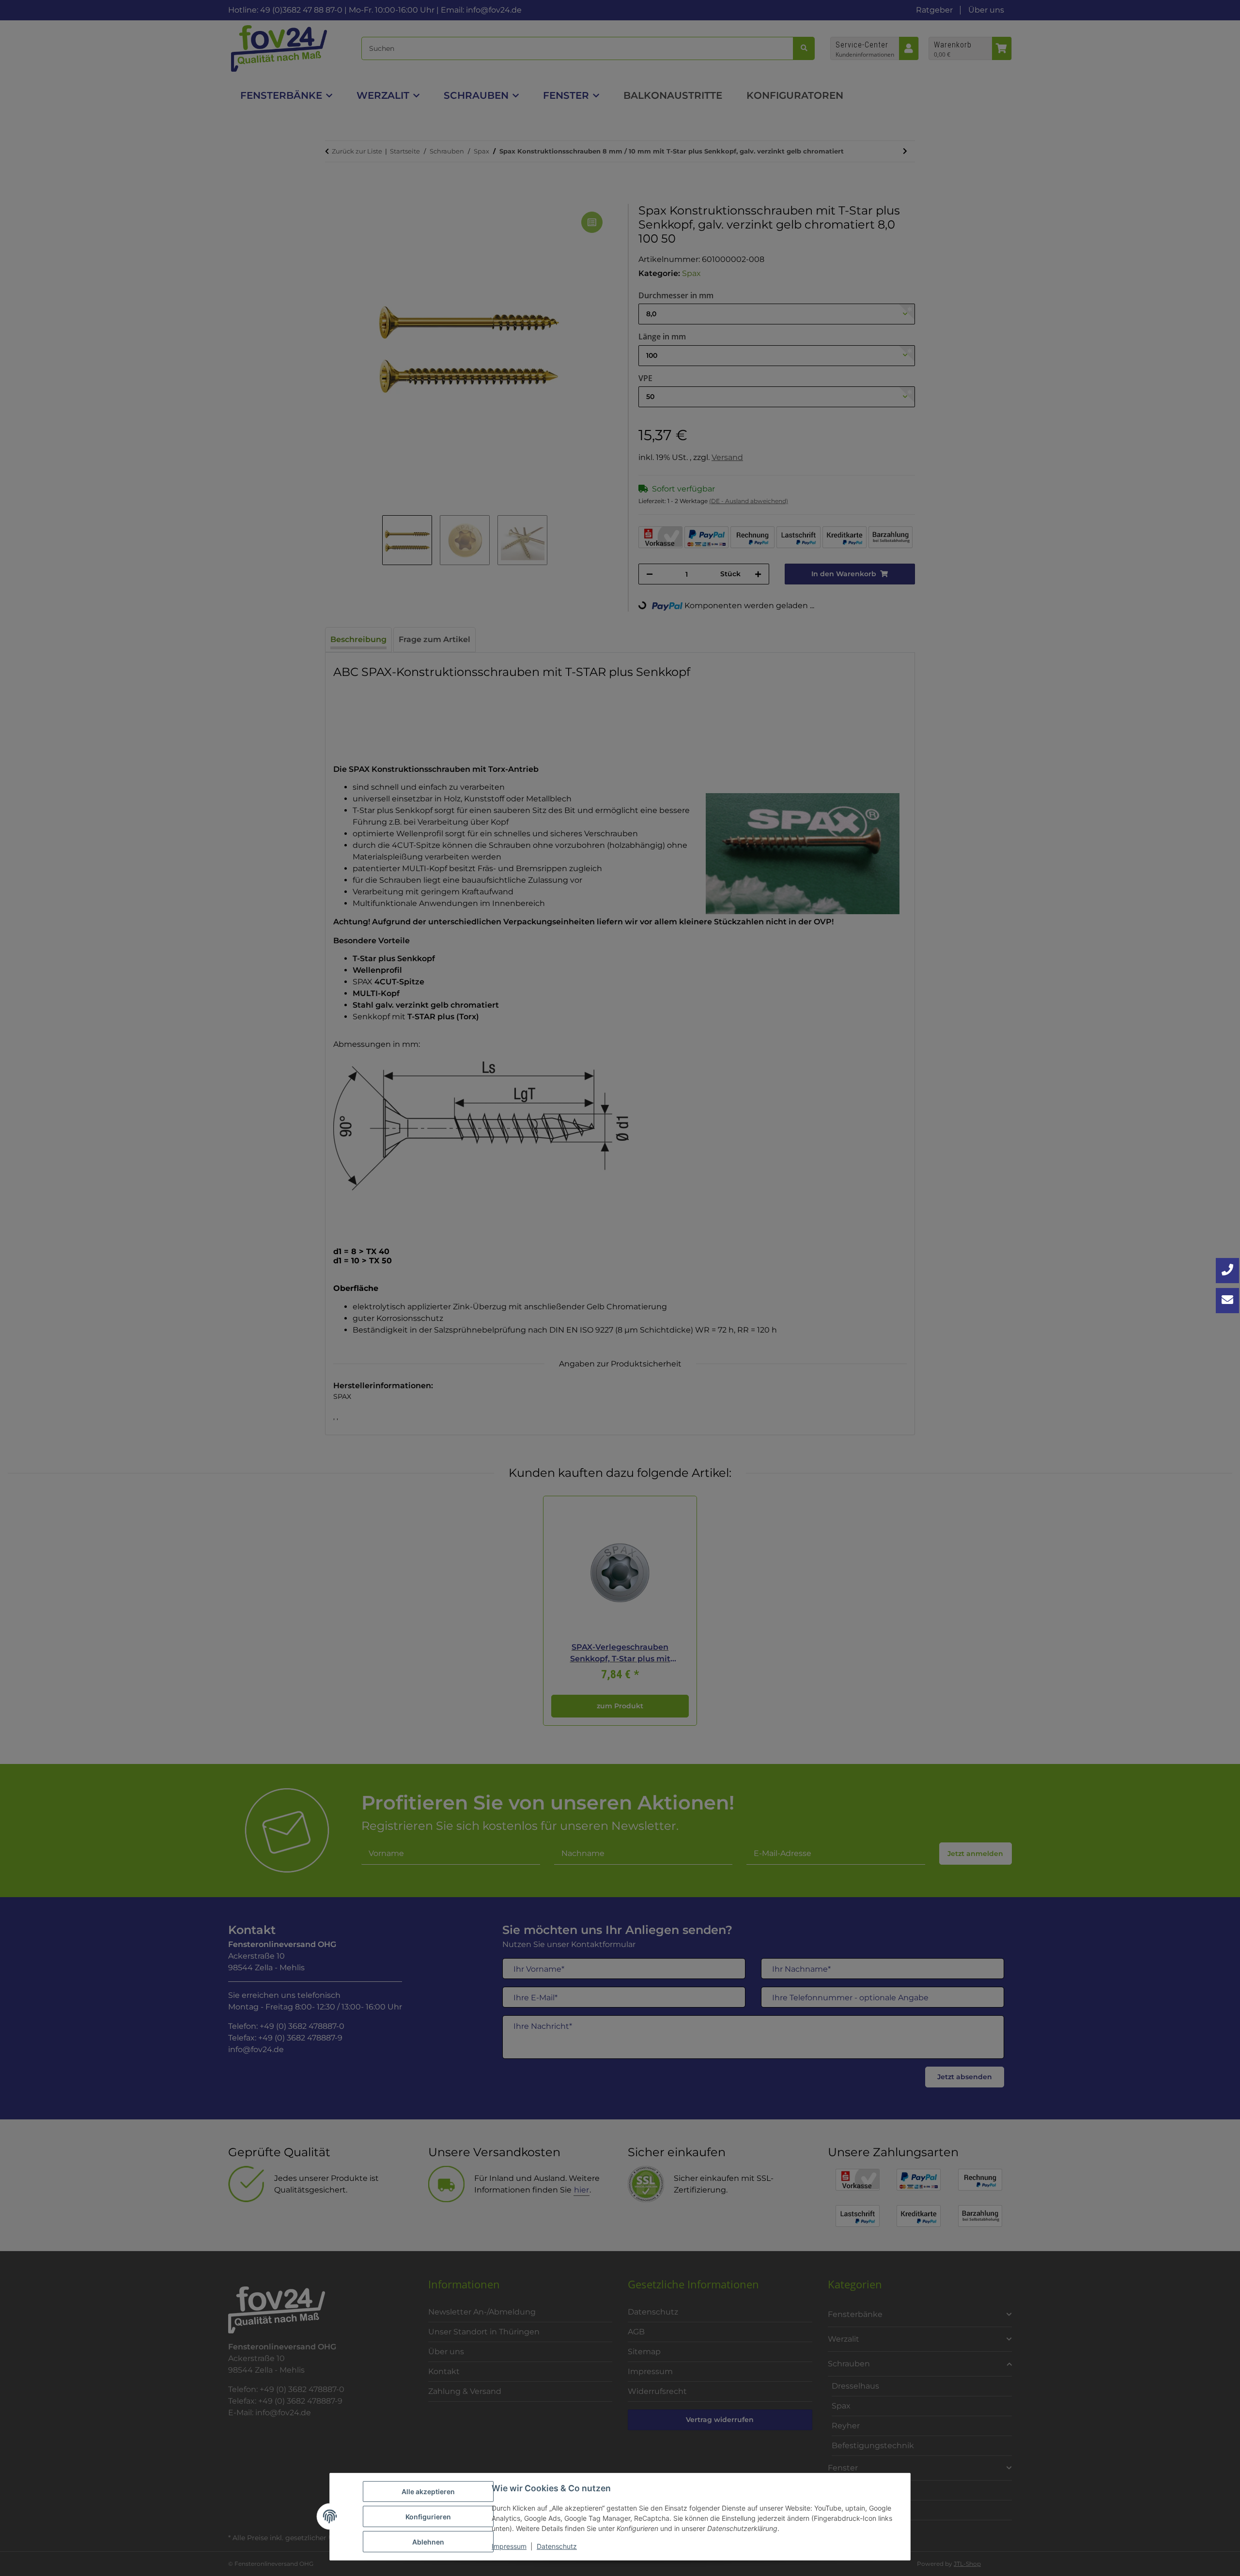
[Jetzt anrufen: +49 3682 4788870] (1227, 1271)
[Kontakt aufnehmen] (1227, 1301)
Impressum (509, 2546)
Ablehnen (428, 2542)
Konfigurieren (428, 2517)
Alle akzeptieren (428, 2492)
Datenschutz (557, 2546)
